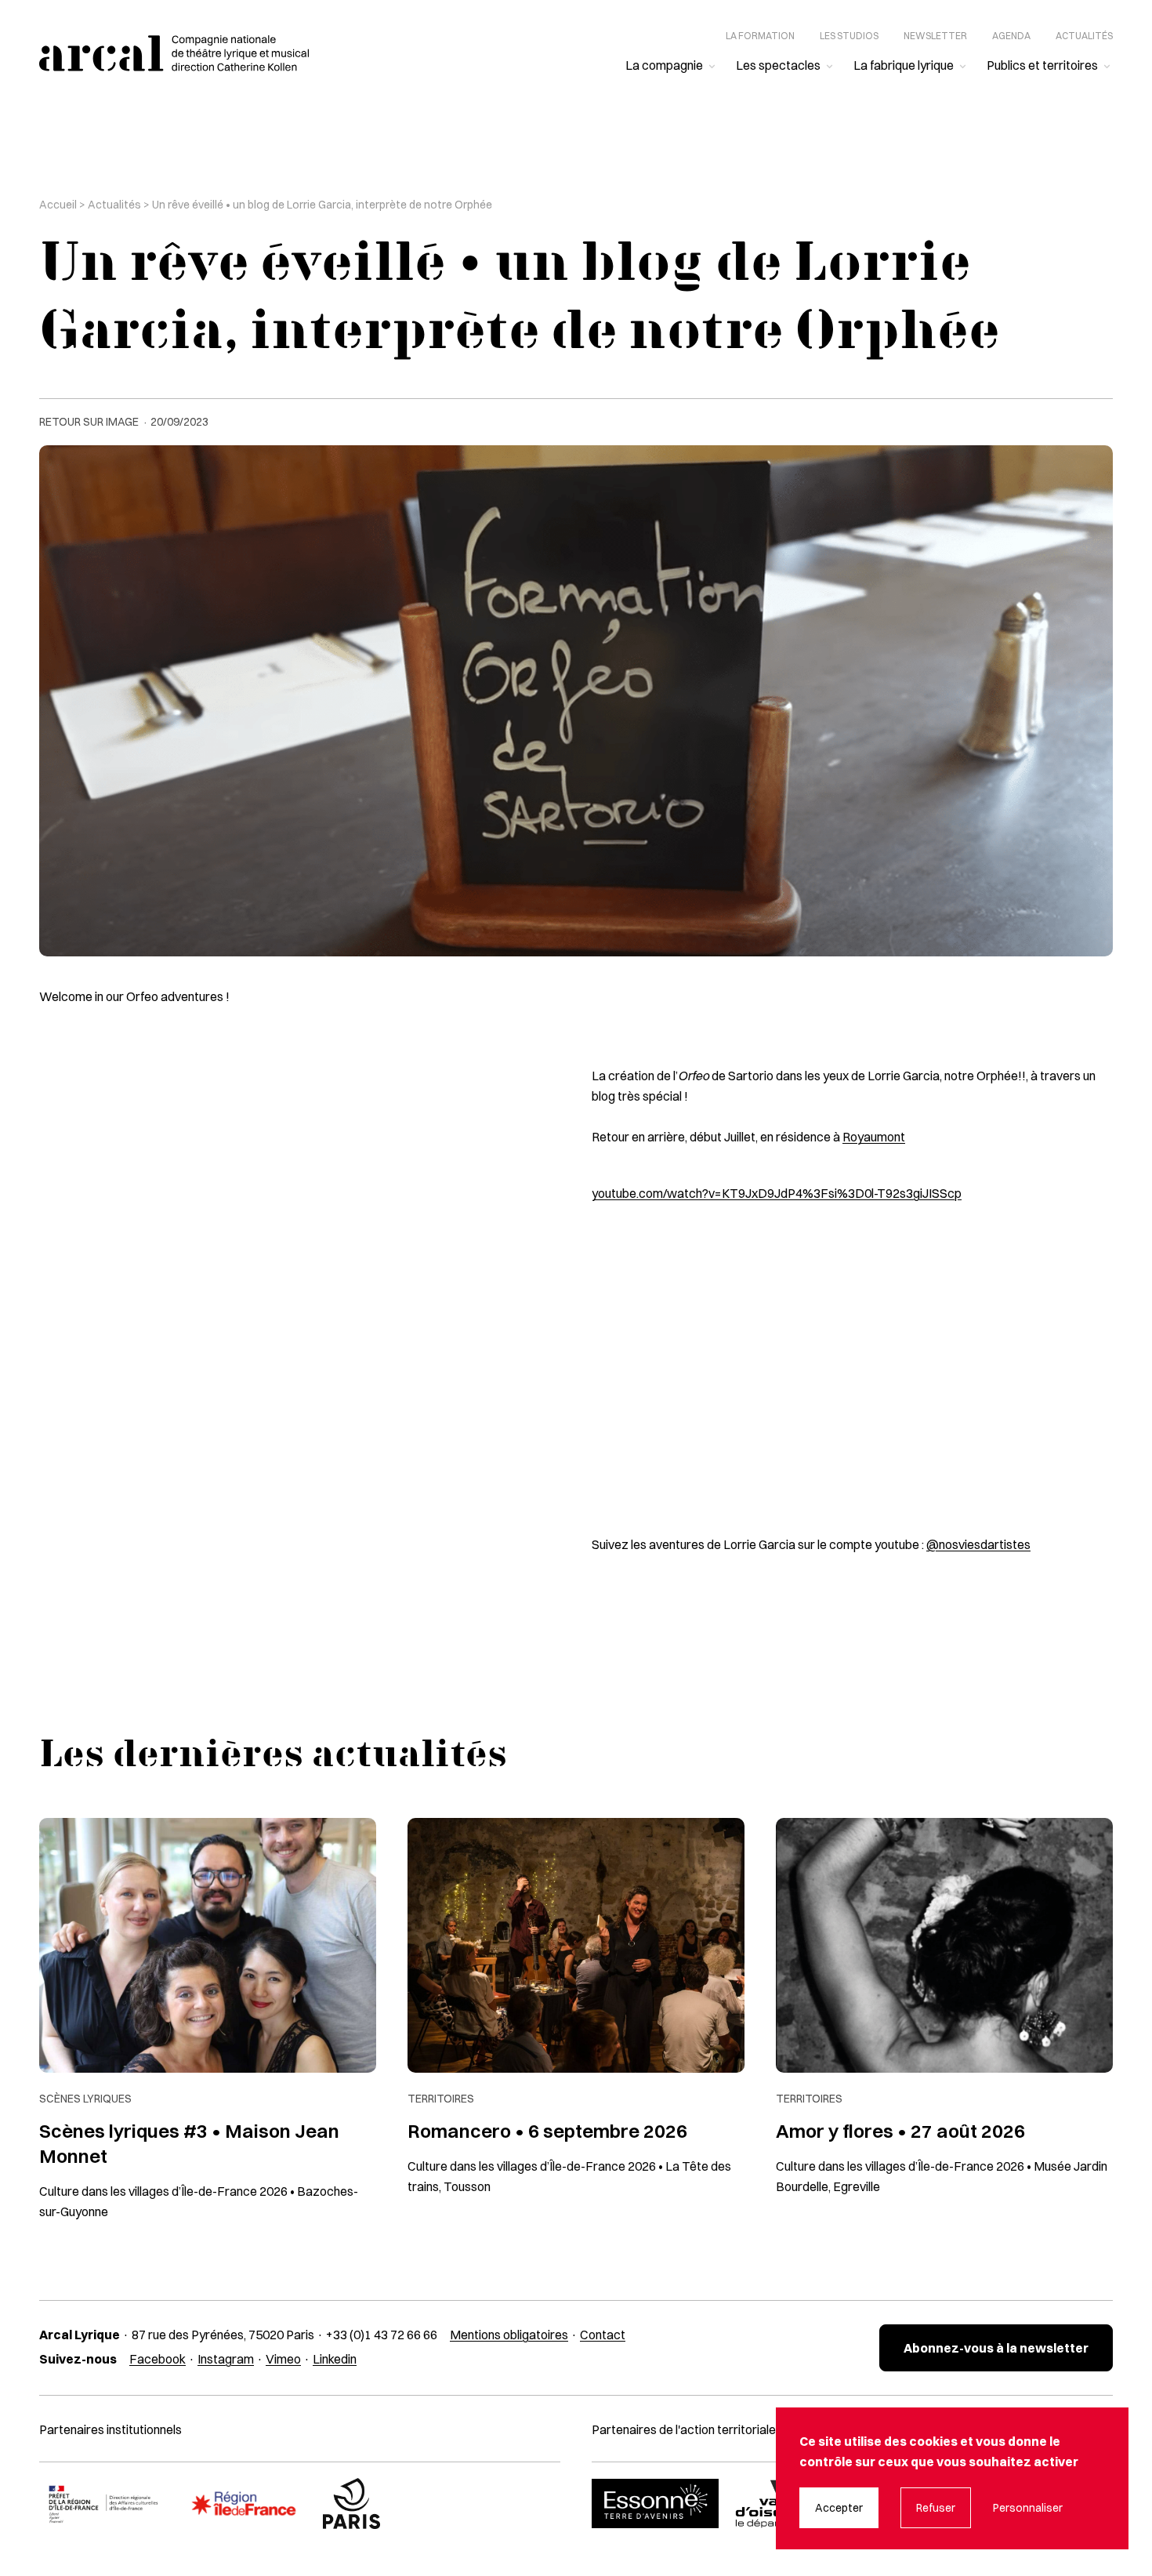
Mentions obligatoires (509, 2335)
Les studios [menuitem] (849, 36)
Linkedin (335, 2359)
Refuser (936, 2508)
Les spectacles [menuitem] (778, 65)
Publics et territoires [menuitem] (1042, 65)
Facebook (158, 2359)
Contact (603, 2335)
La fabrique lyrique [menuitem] (904, 65)
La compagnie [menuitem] (664, 65)
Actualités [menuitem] (1084, 36)
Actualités (114, 205)
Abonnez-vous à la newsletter (996, 2348)
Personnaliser (1028, 2508)
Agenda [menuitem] (1011, 36)
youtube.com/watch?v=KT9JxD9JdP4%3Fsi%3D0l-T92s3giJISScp (777, 1193)
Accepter (839, 2508)
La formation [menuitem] (760, 36)
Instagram (226, 2359)
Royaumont (874, 1137)
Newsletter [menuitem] (935, 36)
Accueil (58, 205)
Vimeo (283, 2359)
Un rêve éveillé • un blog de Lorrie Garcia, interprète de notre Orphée (322, 205)
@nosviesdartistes (978, 1544)
